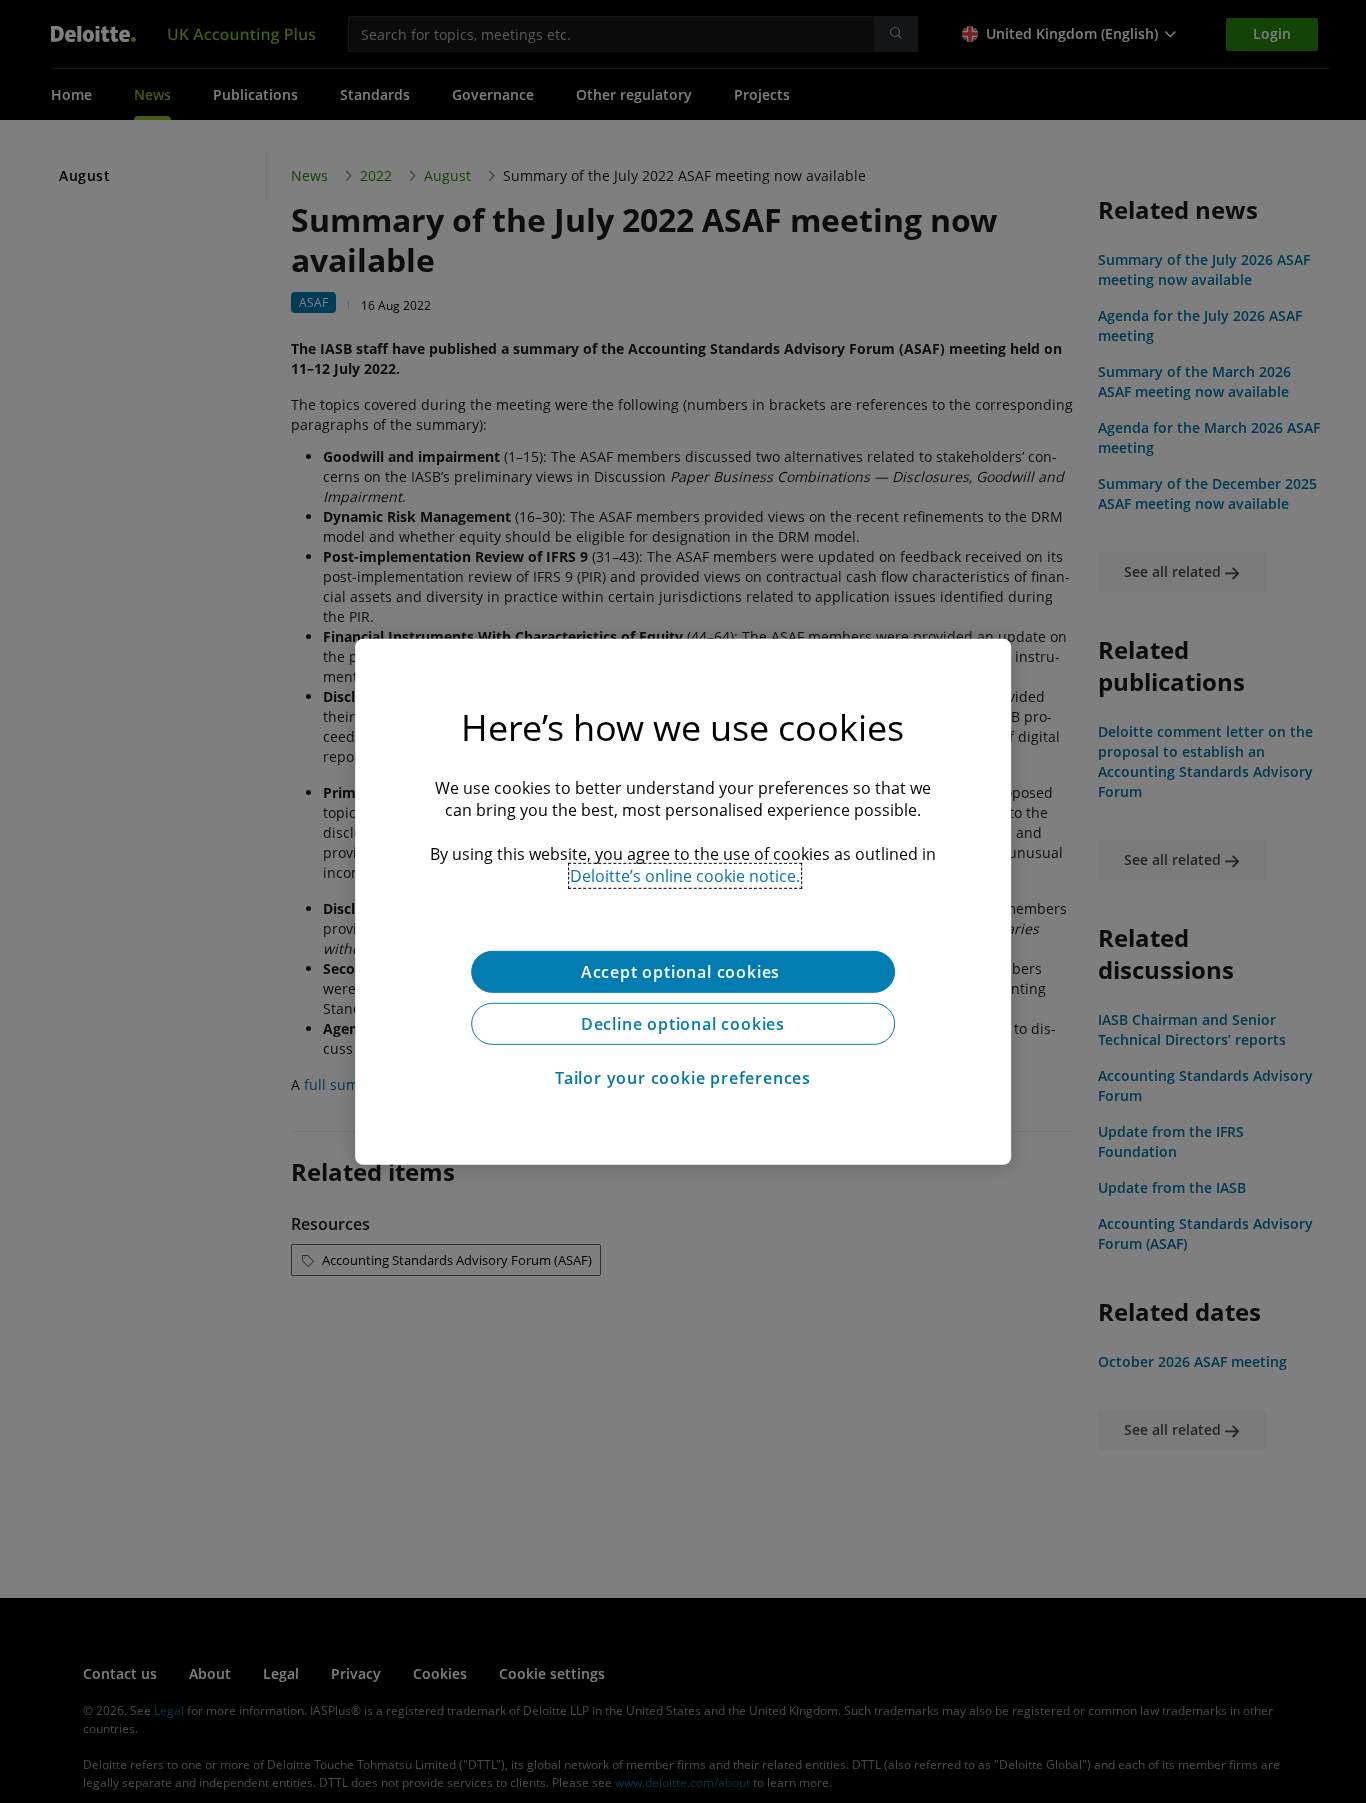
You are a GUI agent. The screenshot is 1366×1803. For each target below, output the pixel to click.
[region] (683, 901)
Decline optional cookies (683, 1023)
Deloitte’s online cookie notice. (685, 875)
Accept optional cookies (683, 971)
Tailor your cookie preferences (683, 1077)
